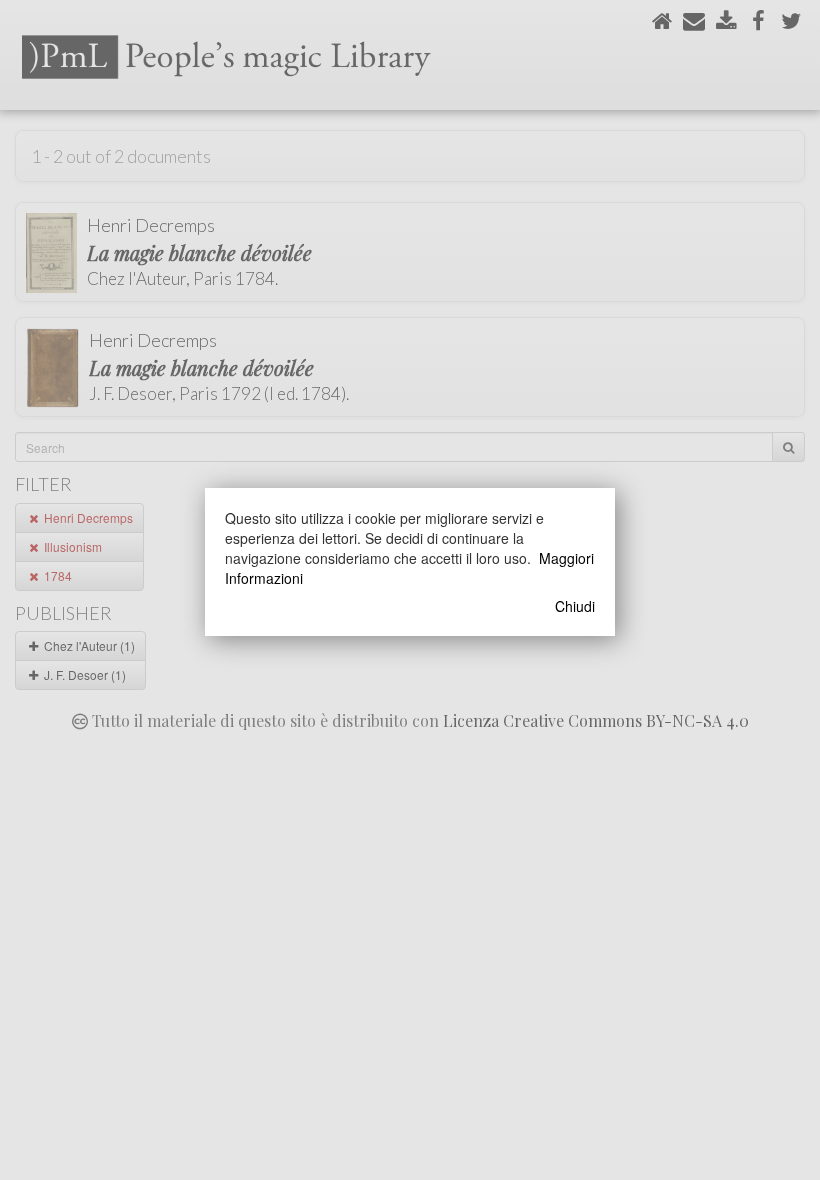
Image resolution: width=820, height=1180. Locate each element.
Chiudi (575, 606)
